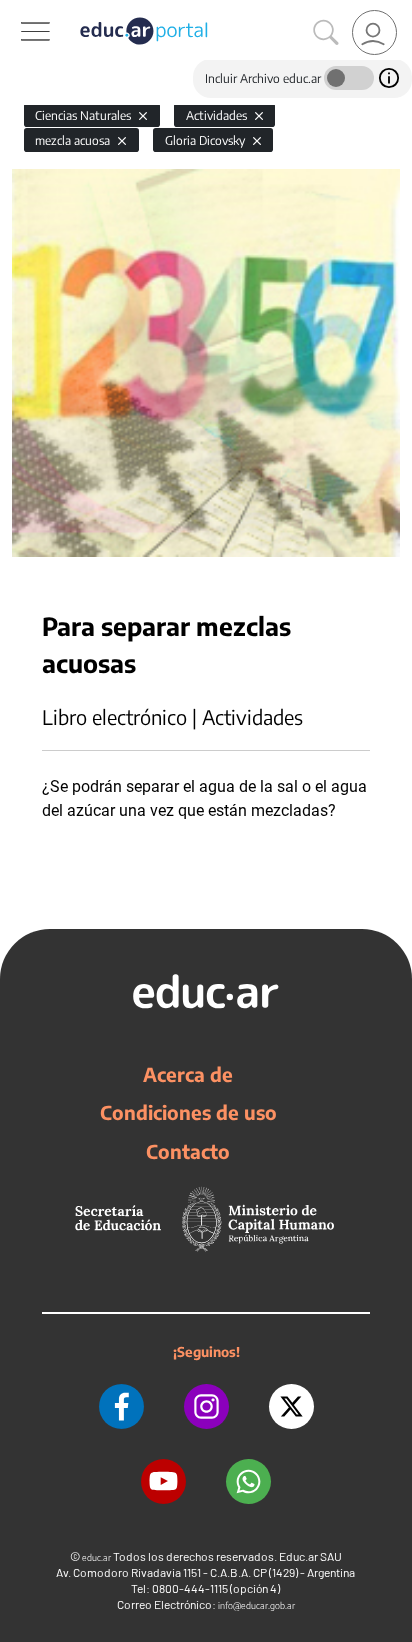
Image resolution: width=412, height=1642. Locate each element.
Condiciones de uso (188, 1112)
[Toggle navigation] (18, 11)
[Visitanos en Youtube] (163, 1481)
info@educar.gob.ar (256, 1605)
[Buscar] (326, 33)
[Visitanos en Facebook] (121, 1406)
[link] (374, 32)
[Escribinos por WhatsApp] (248, 1481)
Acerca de (188, 1074)
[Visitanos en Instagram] (206, 1406)
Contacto (188, 1151)
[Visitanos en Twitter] (291, 1406)
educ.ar (96, 1557)
